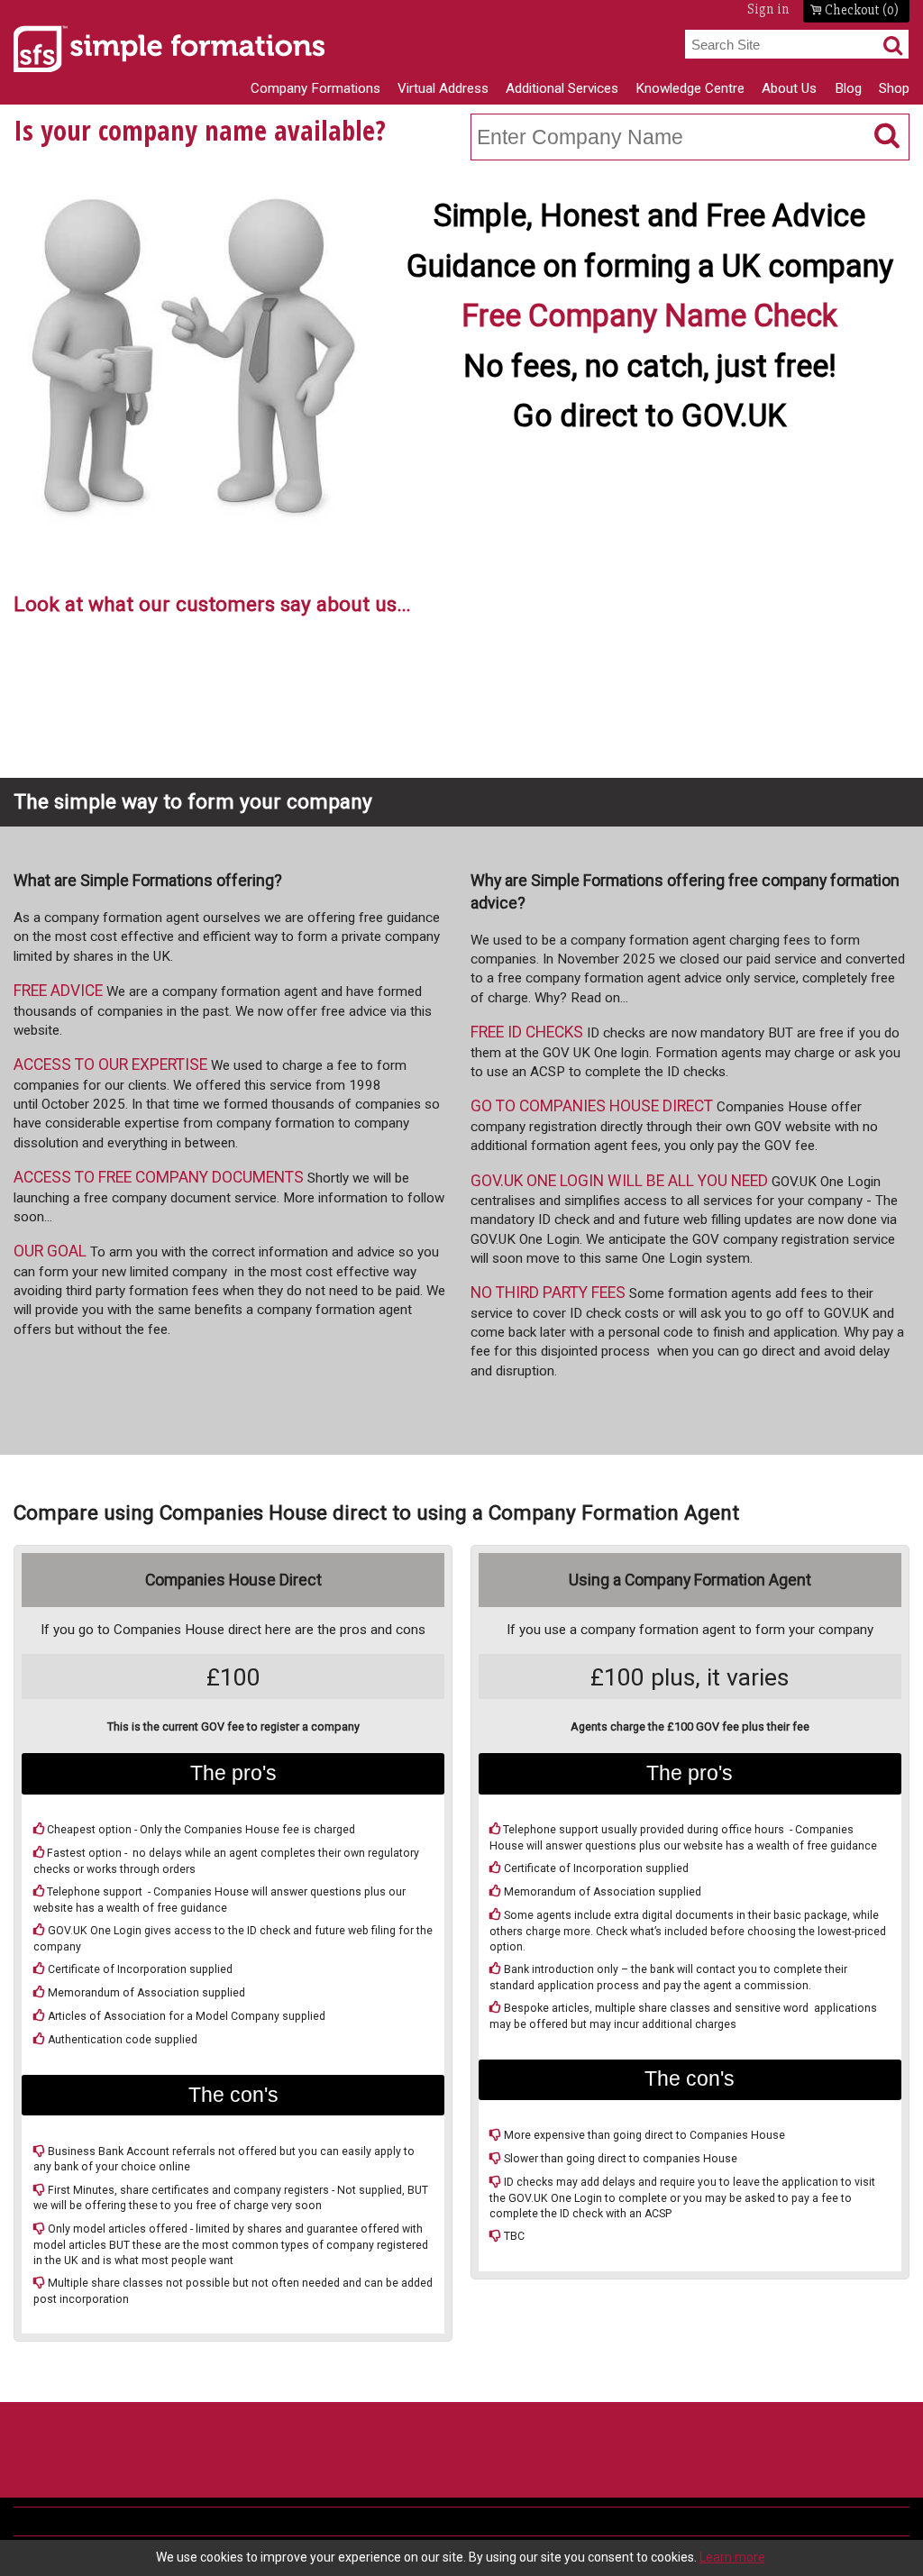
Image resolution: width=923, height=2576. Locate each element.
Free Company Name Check (649, 315)
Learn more (732, 2557)
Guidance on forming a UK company (650, 266)
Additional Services (562, 88)
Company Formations (315, 88)
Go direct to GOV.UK (650, 416)
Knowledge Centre (690, 88)
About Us (789, 88)
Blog (848, 88)
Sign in (768, 9)
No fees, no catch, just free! (650, 366)
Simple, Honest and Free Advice (649, 215)
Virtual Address (443, 88)
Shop (894, 88)
